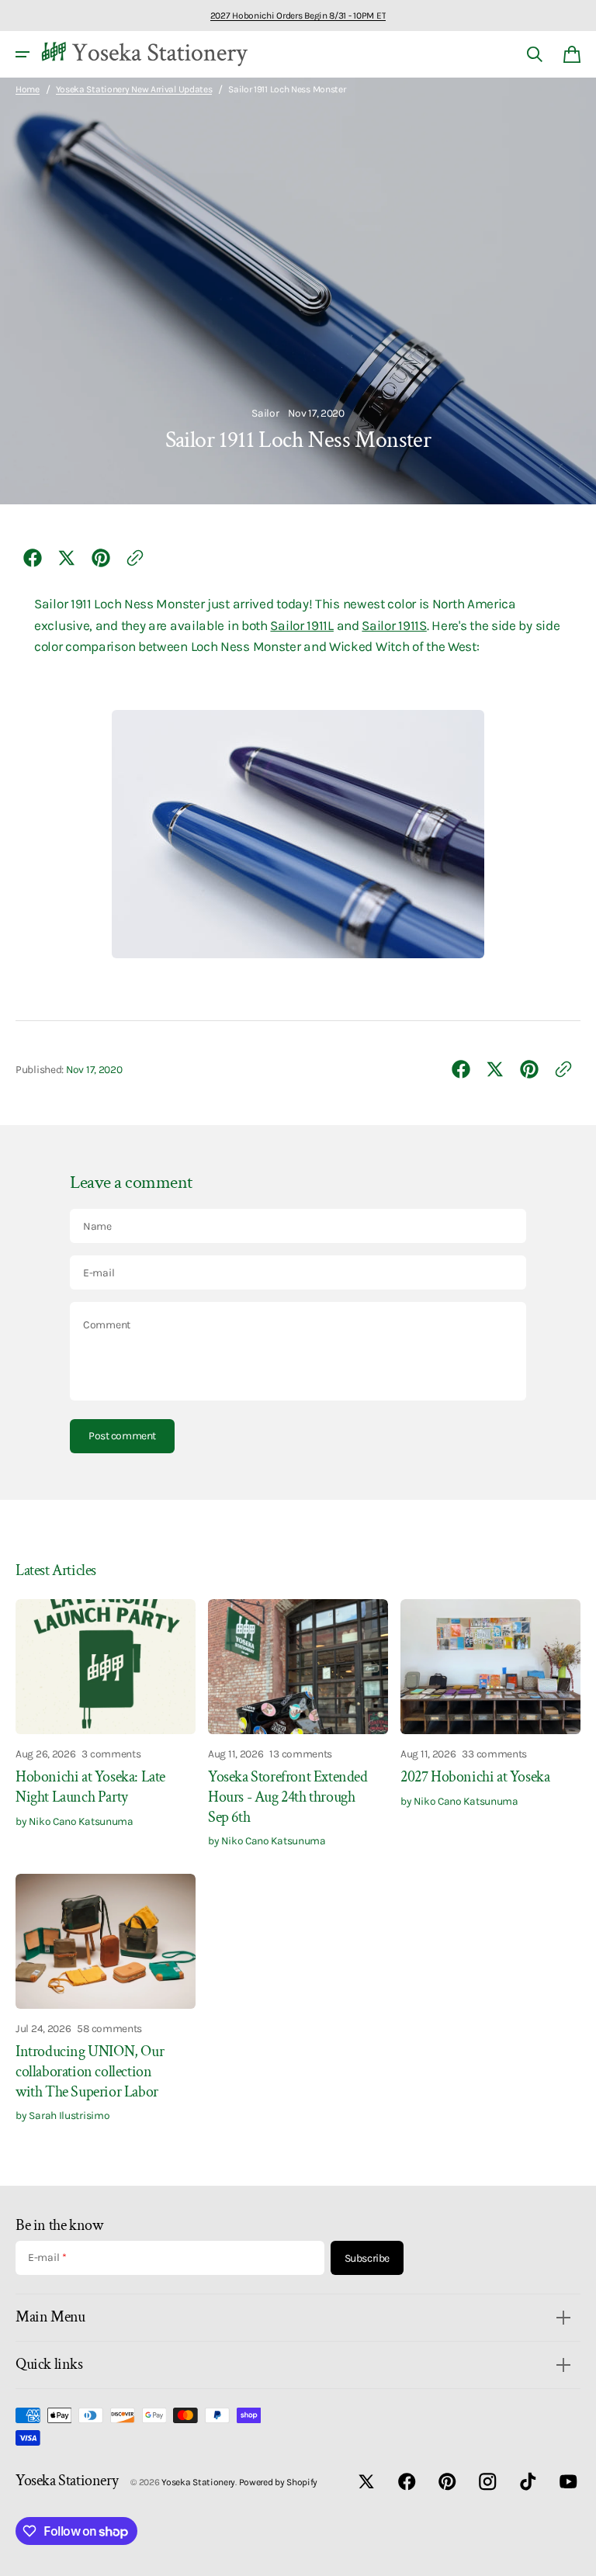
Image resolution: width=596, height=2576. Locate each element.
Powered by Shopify (279, 2482)
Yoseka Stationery (198, 2482)
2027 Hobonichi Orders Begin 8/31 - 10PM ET (298, 16)
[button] (23, 54)
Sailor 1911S (394, 625)
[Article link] (106, 1724)
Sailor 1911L (301, 625)
